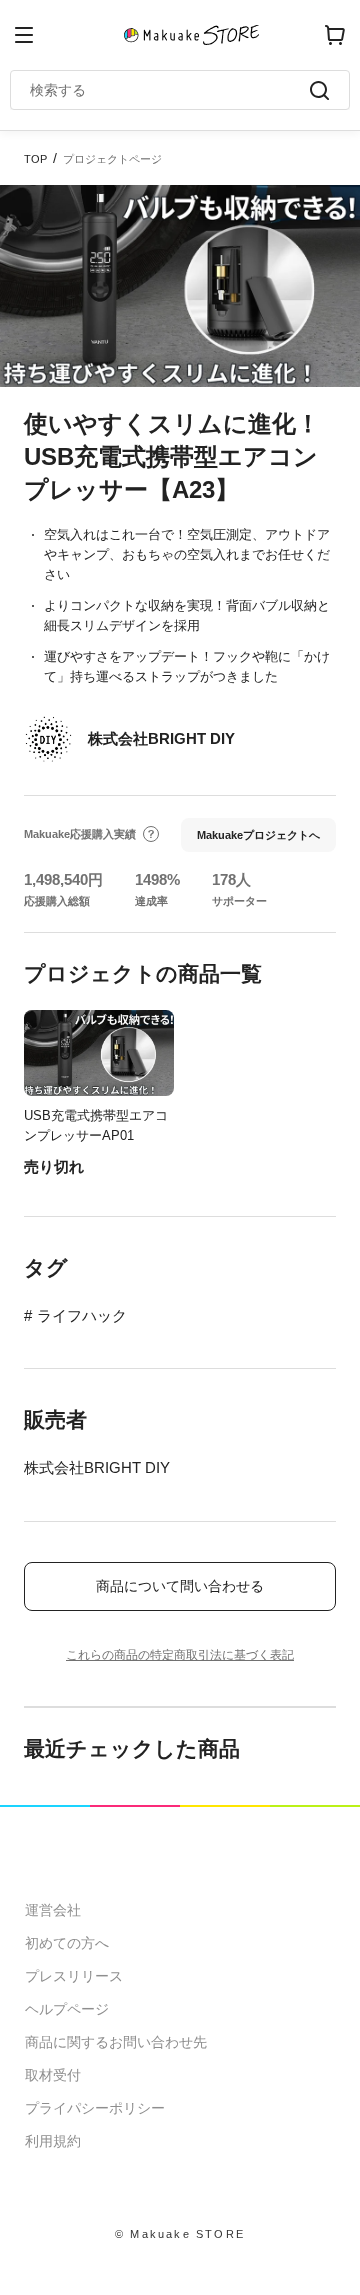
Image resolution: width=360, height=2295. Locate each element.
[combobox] (170, 90)
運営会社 (53, 1910)
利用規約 (53, 2141)
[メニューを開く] (24, 35)
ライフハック (82, 1315)
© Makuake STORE (180, 2234)
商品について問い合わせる (180, 1586)
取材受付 (53, 2075)
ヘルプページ (67, 2009)
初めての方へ (67, 1943)
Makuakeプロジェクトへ (258, 835)
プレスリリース (74, 1976)
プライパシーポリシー (95, 2108)
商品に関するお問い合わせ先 (116, 2042)
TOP (35, 159)
